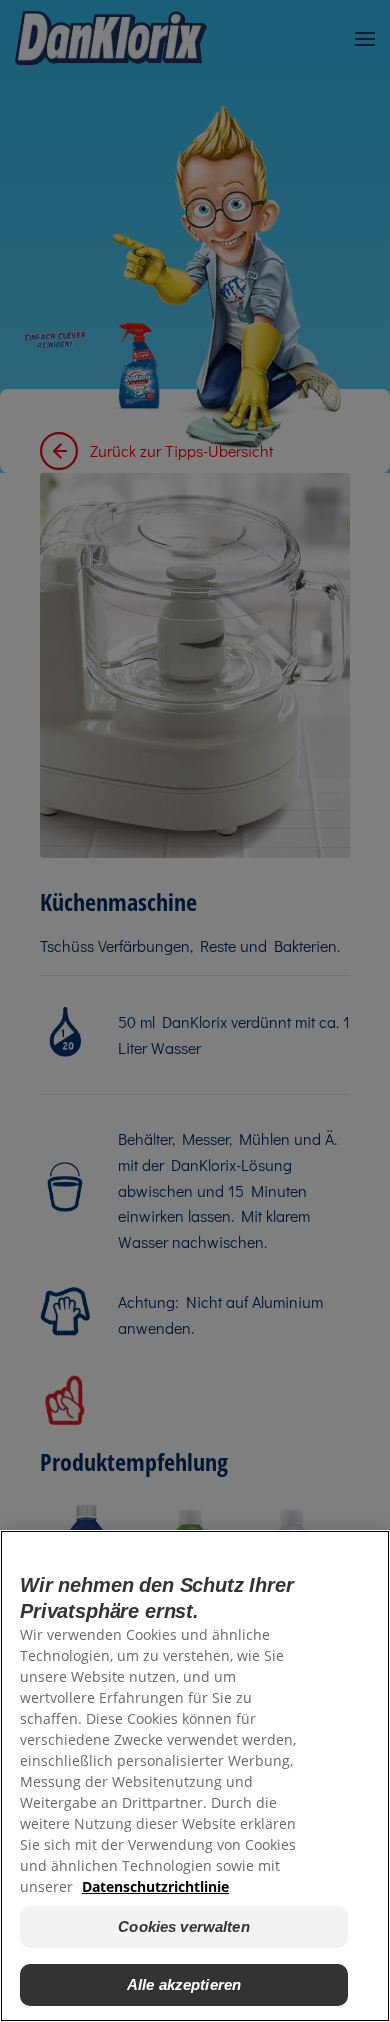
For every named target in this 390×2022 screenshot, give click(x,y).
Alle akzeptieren (184, 1984)
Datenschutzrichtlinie (155, 1886)
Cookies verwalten (184, 1926)
